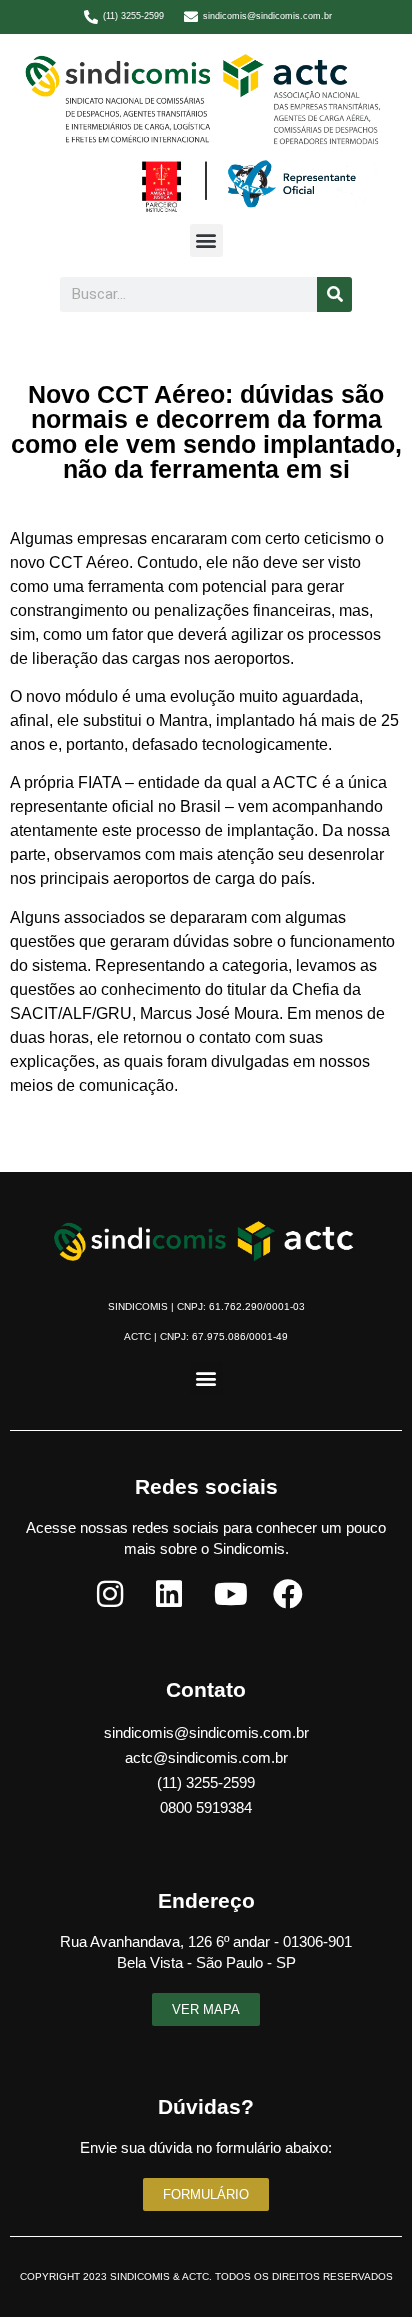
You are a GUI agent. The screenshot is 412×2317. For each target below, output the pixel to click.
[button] (206, 240)
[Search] (334, 294)
